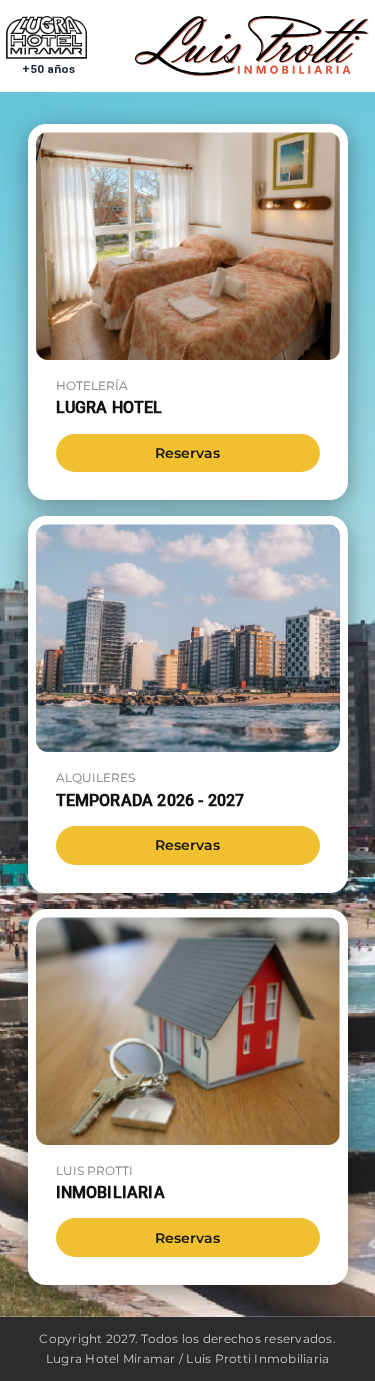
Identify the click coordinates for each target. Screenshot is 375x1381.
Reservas (187, 453)
